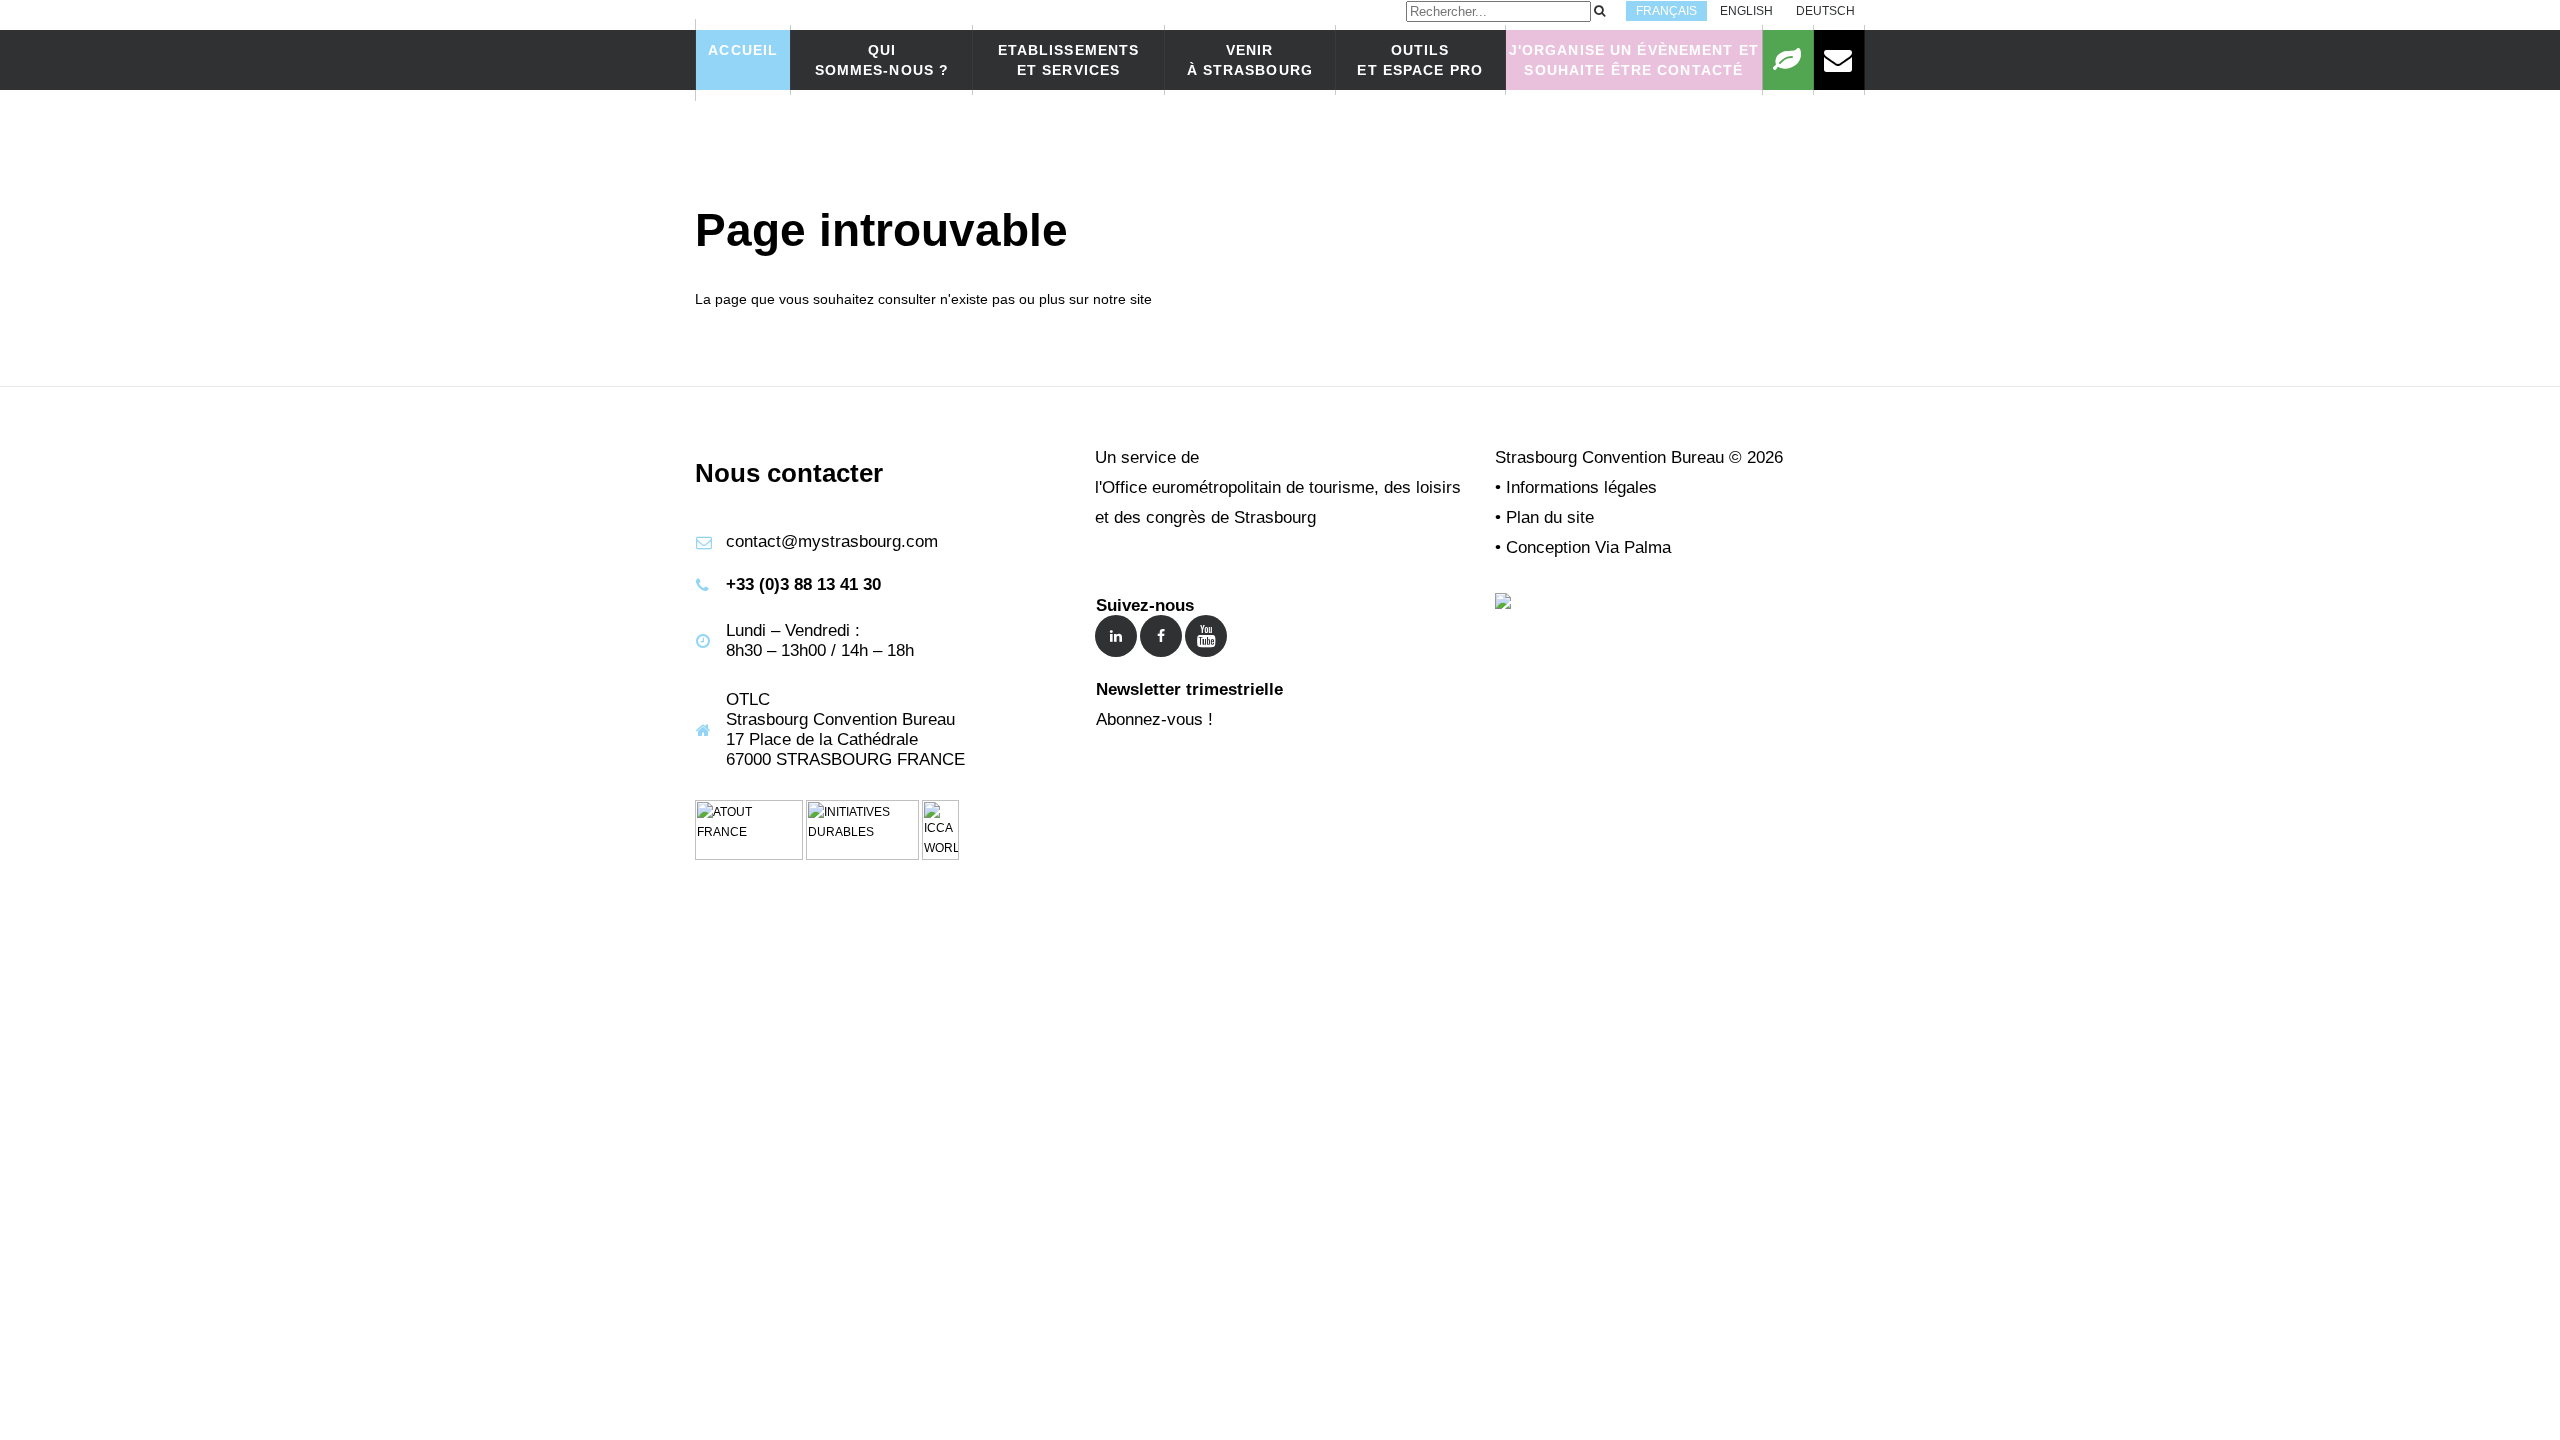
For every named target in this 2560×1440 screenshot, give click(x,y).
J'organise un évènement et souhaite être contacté (1634, 60)
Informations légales (1581, 487)
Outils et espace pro (1420, 60)
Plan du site (1550, 517)
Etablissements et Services (1069, 60)
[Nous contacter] (1839, 60)
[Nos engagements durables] (1788, 60)
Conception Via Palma (1588, 547)
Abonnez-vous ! (1154, 719)
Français (1666, 11)
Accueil (743, 50)
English (1746, 11)
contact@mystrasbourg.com (832, 541)
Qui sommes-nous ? (882, 60)
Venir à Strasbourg (1250, 60)
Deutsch (1825, 11)
